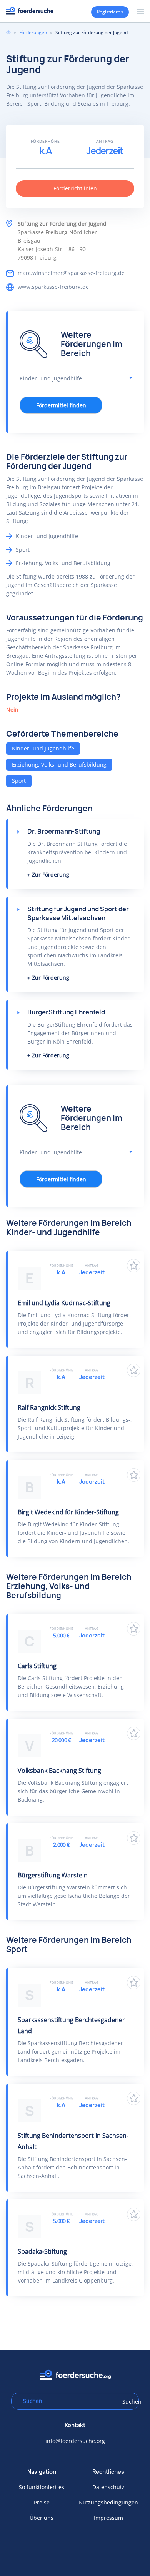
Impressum (108, 2518)
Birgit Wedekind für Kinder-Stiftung (68, 1512)
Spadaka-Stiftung (42, 2251)
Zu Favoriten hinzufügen (134, 1266)
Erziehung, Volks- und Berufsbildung (59, 764)
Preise (42, 2502)
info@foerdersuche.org (75, 2441)
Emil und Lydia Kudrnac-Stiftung (64, 1303)
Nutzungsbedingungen (108, 2502)
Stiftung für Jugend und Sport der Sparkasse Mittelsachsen (78, 913)
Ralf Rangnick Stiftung (49, 1407)
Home (8, 32)
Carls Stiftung (37, 1666)
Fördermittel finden (61, 405)
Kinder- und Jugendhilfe (43, 748)
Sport (19, 781)
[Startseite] (30, 11)
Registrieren (110, 12)
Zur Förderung (51, 875)
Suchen (128, 2402)
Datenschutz (108, 2487)
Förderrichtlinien (75, 188)
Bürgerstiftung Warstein (53, 1875)
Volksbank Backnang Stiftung (59, 1771)
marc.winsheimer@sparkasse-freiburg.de (71, 273)
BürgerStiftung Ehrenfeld (66, 1012)
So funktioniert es (42, 2487)
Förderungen (33, 33)
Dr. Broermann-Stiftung (64, 831)
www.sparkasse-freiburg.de (53, 287)
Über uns (42, 2518)
